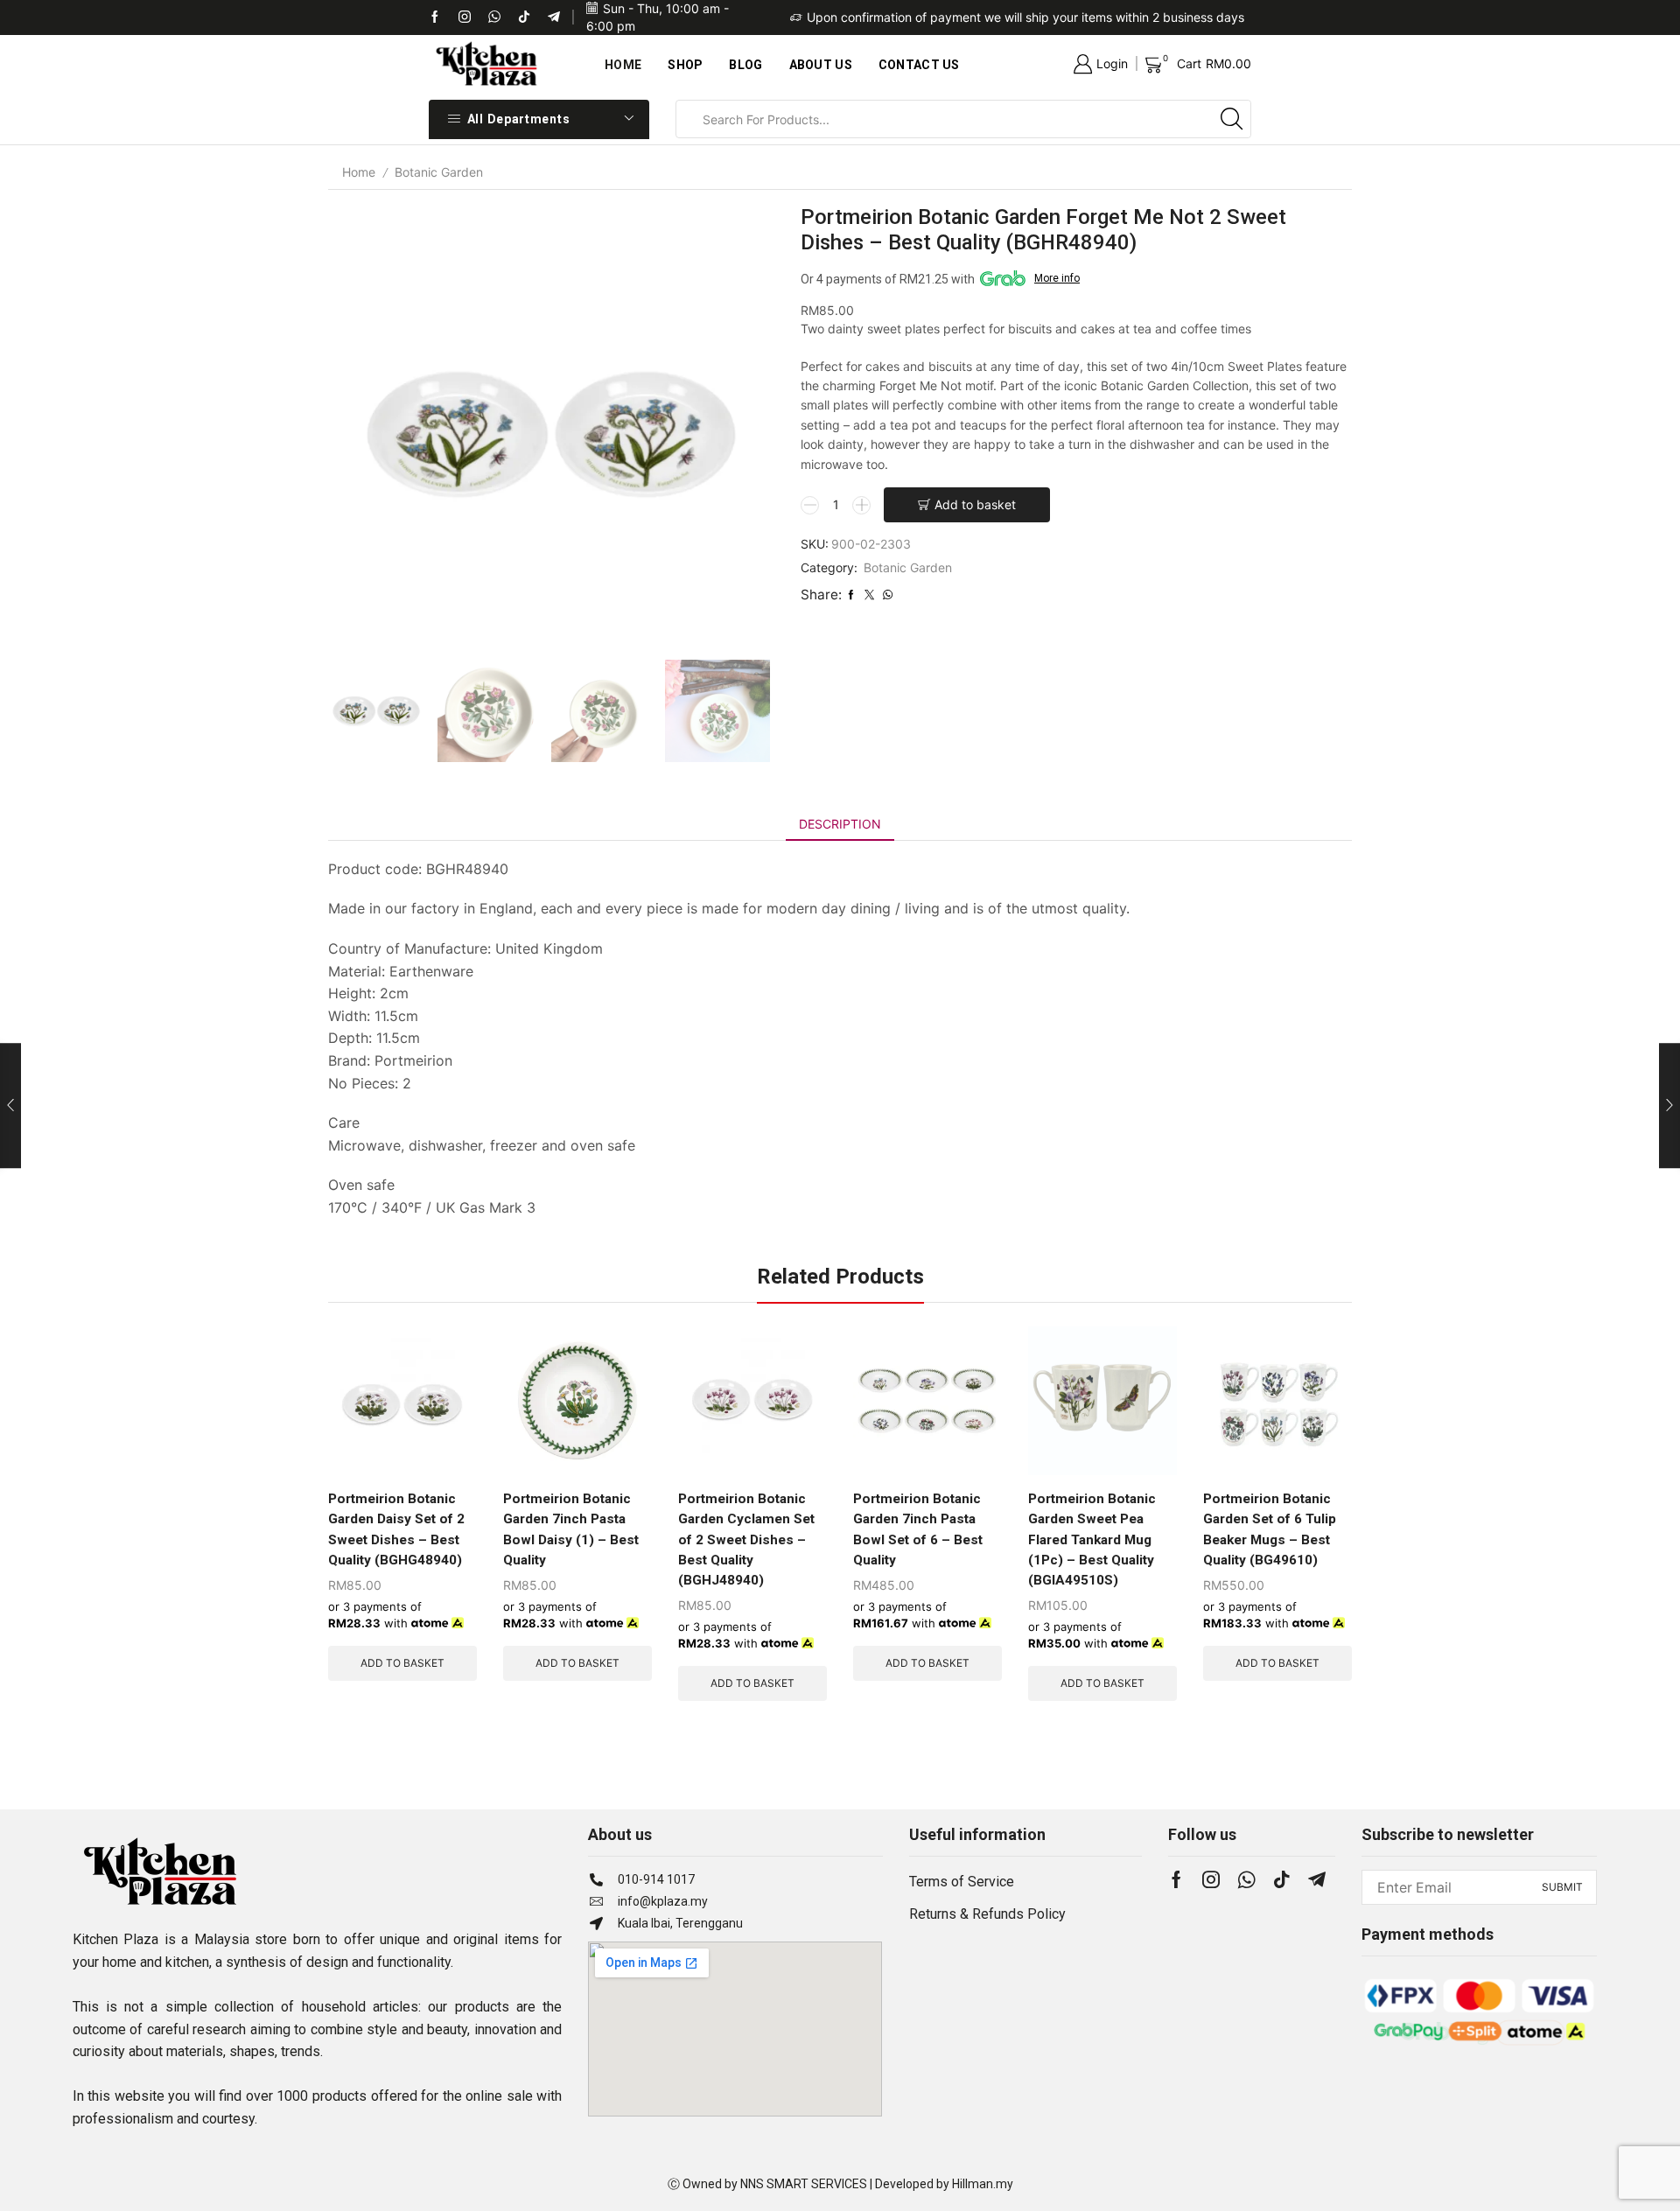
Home (623, 65)
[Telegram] (554, 17)
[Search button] (1232, 119)
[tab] (840, 824)
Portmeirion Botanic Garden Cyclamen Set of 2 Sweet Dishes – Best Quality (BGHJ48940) (746, 1539)
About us (821, 65)
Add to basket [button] (402, 1663)
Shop (685, 65)
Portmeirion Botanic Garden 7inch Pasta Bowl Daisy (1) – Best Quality (571, 1529)
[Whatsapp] (494, 17)
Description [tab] (840, 824)
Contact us (919, 65)
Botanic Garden (439, 172)
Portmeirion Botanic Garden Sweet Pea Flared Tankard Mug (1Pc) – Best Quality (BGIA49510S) (1092, 1539)
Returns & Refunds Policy (987, 1914)
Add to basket (975, 504)
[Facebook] (435, 17)
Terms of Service (962, 1882)
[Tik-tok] (465, 17)
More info (1057, 278)
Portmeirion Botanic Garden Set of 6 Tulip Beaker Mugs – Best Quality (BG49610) (1270, 1529)
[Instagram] (1211, 1879)
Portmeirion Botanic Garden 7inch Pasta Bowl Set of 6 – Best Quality (918, 1529)
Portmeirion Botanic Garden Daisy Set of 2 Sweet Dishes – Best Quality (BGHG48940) (396, 1529)
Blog (745, 65)
